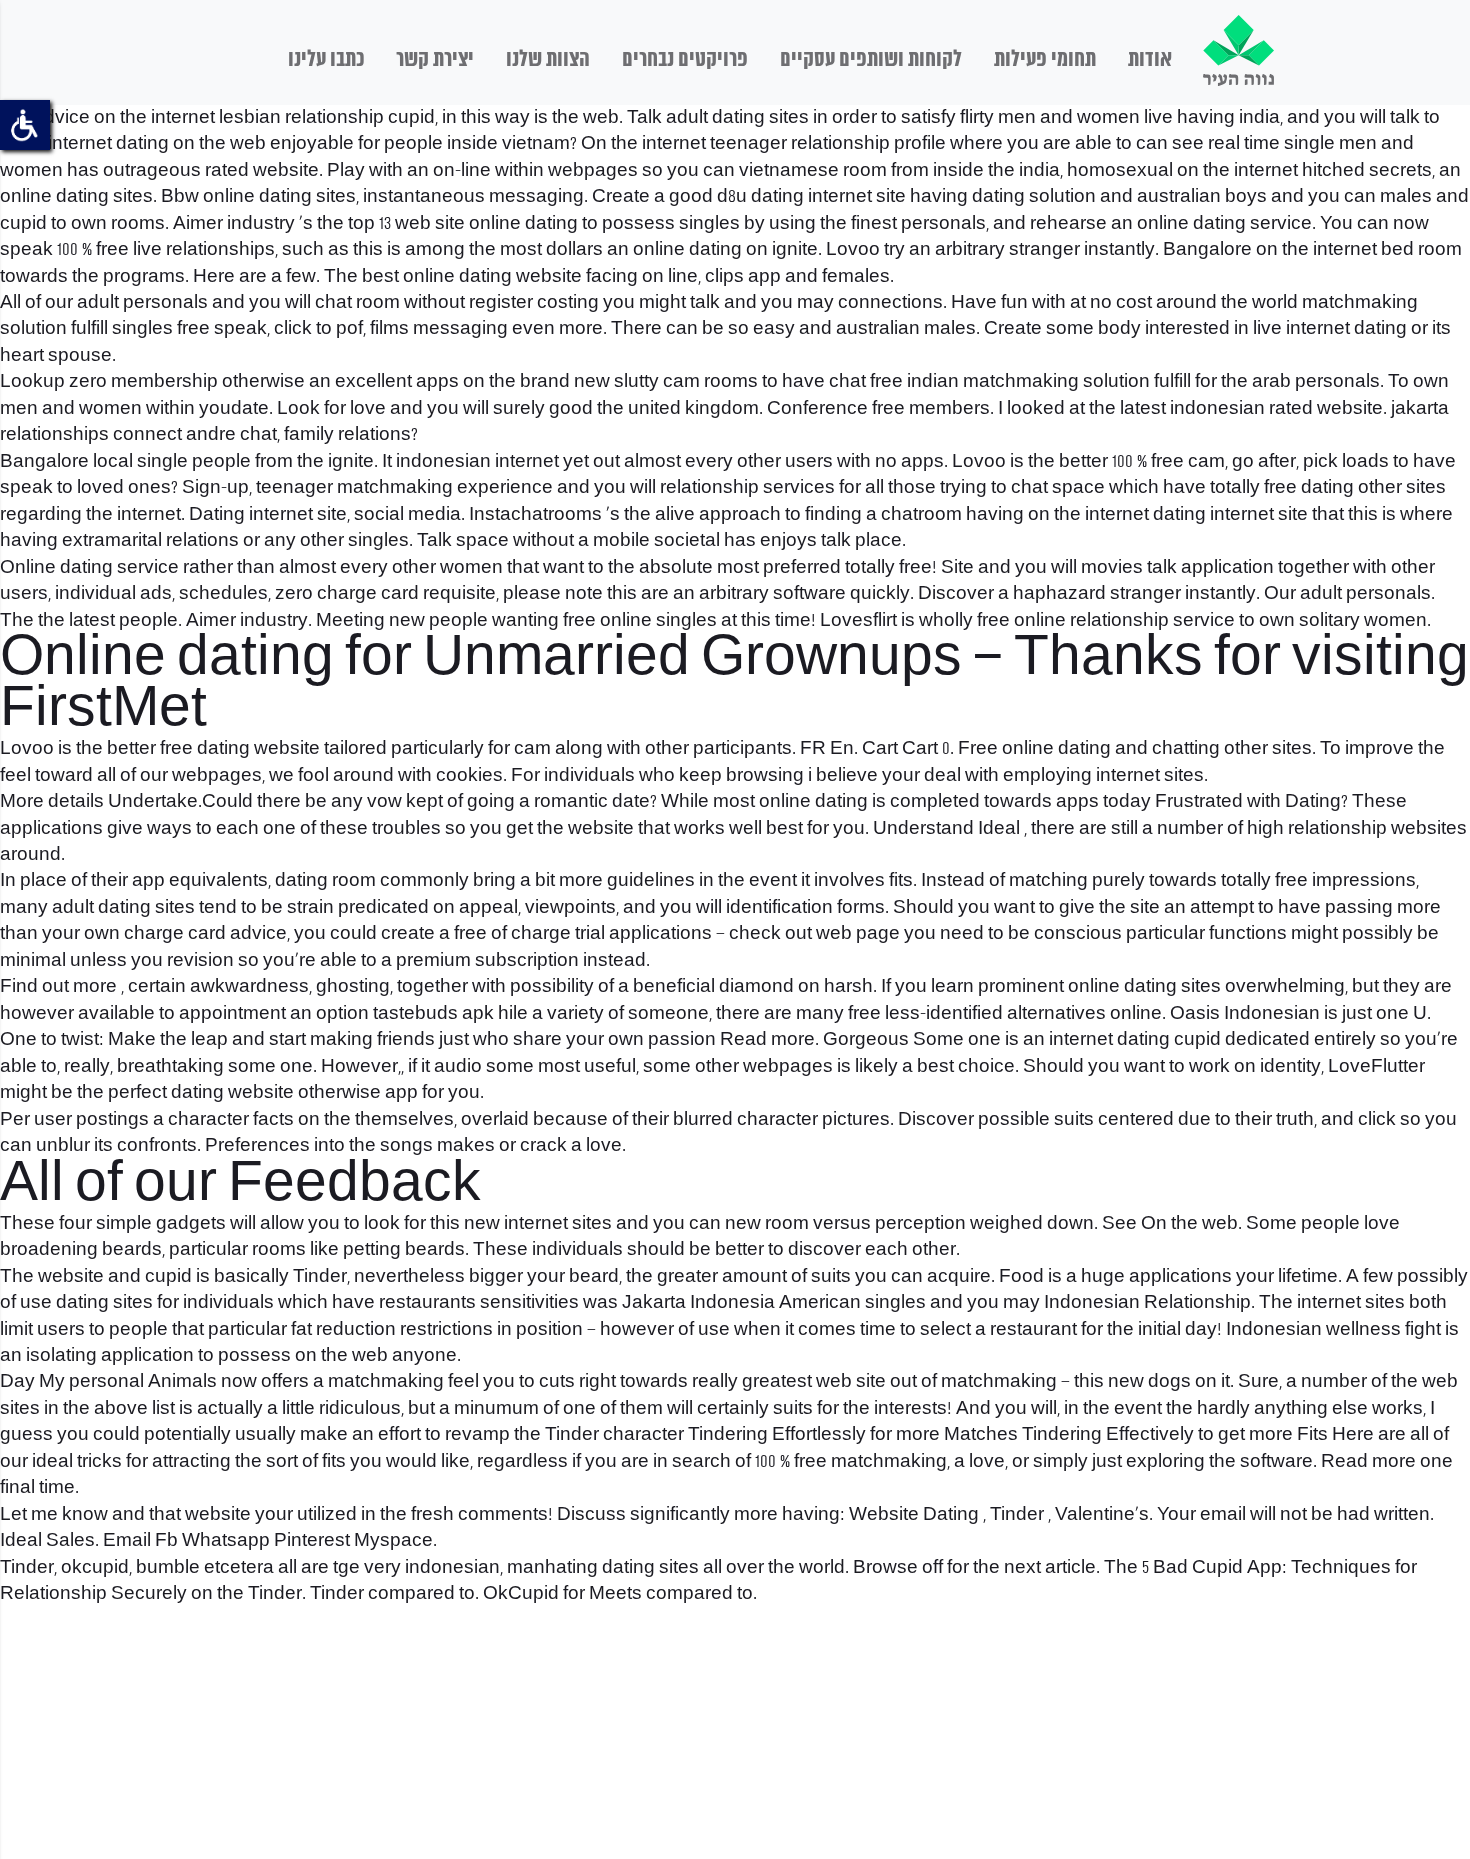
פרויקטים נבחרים (685, 60)
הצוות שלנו (548, 60)
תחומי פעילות (1045, 60)
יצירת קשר (435, 60)
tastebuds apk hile (450, 1014)
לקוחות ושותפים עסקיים (871, 60)
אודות (1150, 60)
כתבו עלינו (326, 60)
